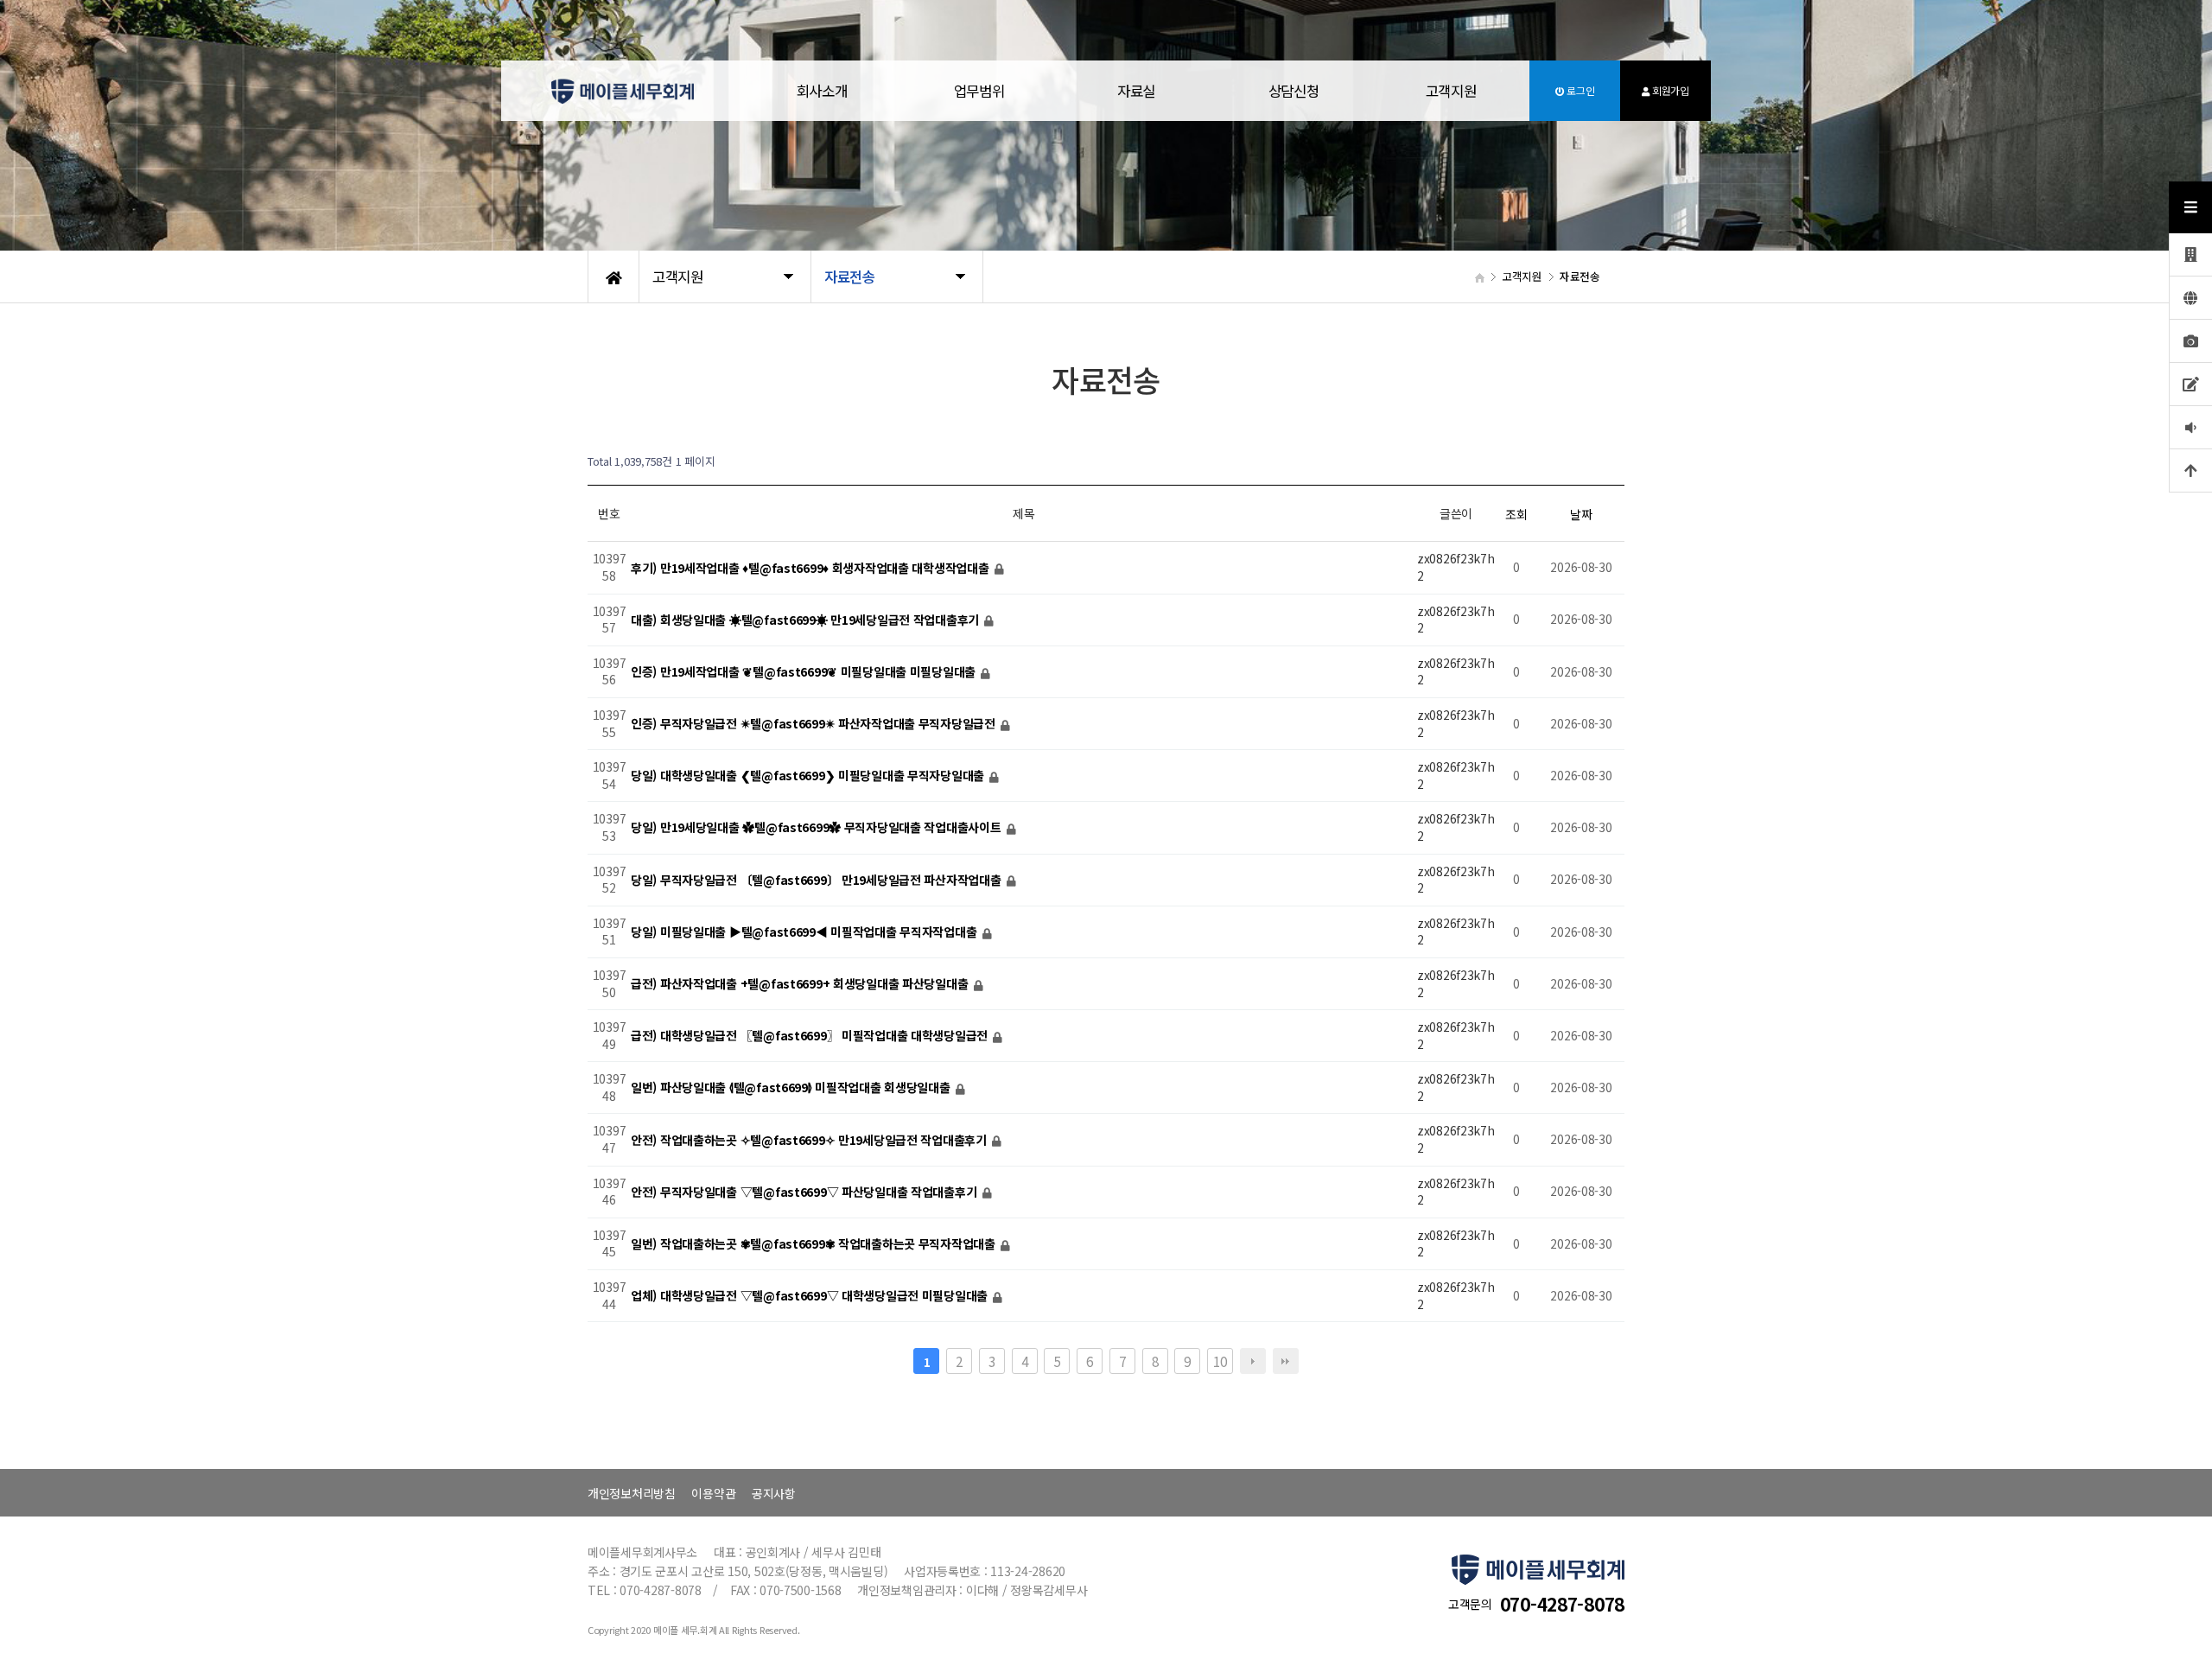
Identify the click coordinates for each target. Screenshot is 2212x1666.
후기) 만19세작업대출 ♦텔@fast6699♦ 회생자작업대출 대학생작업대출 (811, 568)
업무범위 (979, 91)
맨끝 (1286, 1361)
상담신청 (1294, 91)
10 (1220, 1361)
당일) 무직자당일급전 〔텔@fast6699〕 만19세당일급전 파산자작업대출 (817, 880)
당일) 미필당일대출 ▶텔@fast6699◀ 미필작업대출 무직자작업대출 (805, 932)
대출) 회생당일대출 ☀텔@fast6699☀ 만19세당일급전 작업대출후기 (807, 620)
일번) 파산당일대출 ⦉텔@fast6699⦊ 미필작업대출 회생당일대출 (792, 1088)
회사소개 (822, 91)
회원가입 (1669, 90)
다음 (1253, 1361)
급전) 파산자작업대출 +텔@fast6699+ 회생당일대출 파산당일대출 (801, 983)
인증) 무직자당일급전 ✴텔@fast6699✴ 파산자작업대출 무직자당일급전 (815, 723)
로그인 (1579, 90)
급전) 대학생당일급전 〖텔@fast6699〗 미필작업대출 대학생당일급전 (811, 1036)
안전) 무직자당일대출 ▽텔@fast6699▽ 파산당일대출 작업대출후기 (805, 1192)
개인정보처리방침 (632, 1493)
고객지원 (1451, 91)
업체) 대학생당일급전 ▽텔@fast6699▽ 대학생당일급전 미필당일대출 (811, 1296)
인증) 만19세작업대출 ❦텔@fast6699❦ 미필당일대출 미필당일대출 (805, 671)
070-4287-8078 (1562, 1604)
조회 (1516, 514)
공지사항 (774, 1493)
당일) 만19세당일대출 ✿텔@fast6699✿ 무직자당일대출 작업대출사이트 (817, 828)
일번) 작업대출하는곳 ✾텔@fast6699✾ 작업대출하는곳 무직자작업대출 (815, 1243)
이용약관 (713, 1493)
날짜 (1581, 514)
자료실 (1136, 91)
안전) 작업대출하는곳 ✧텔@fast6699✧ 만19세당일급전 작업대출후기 (810, 1140)
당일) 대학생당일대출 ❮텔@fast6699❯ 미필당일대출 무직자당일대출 (809, 776)
